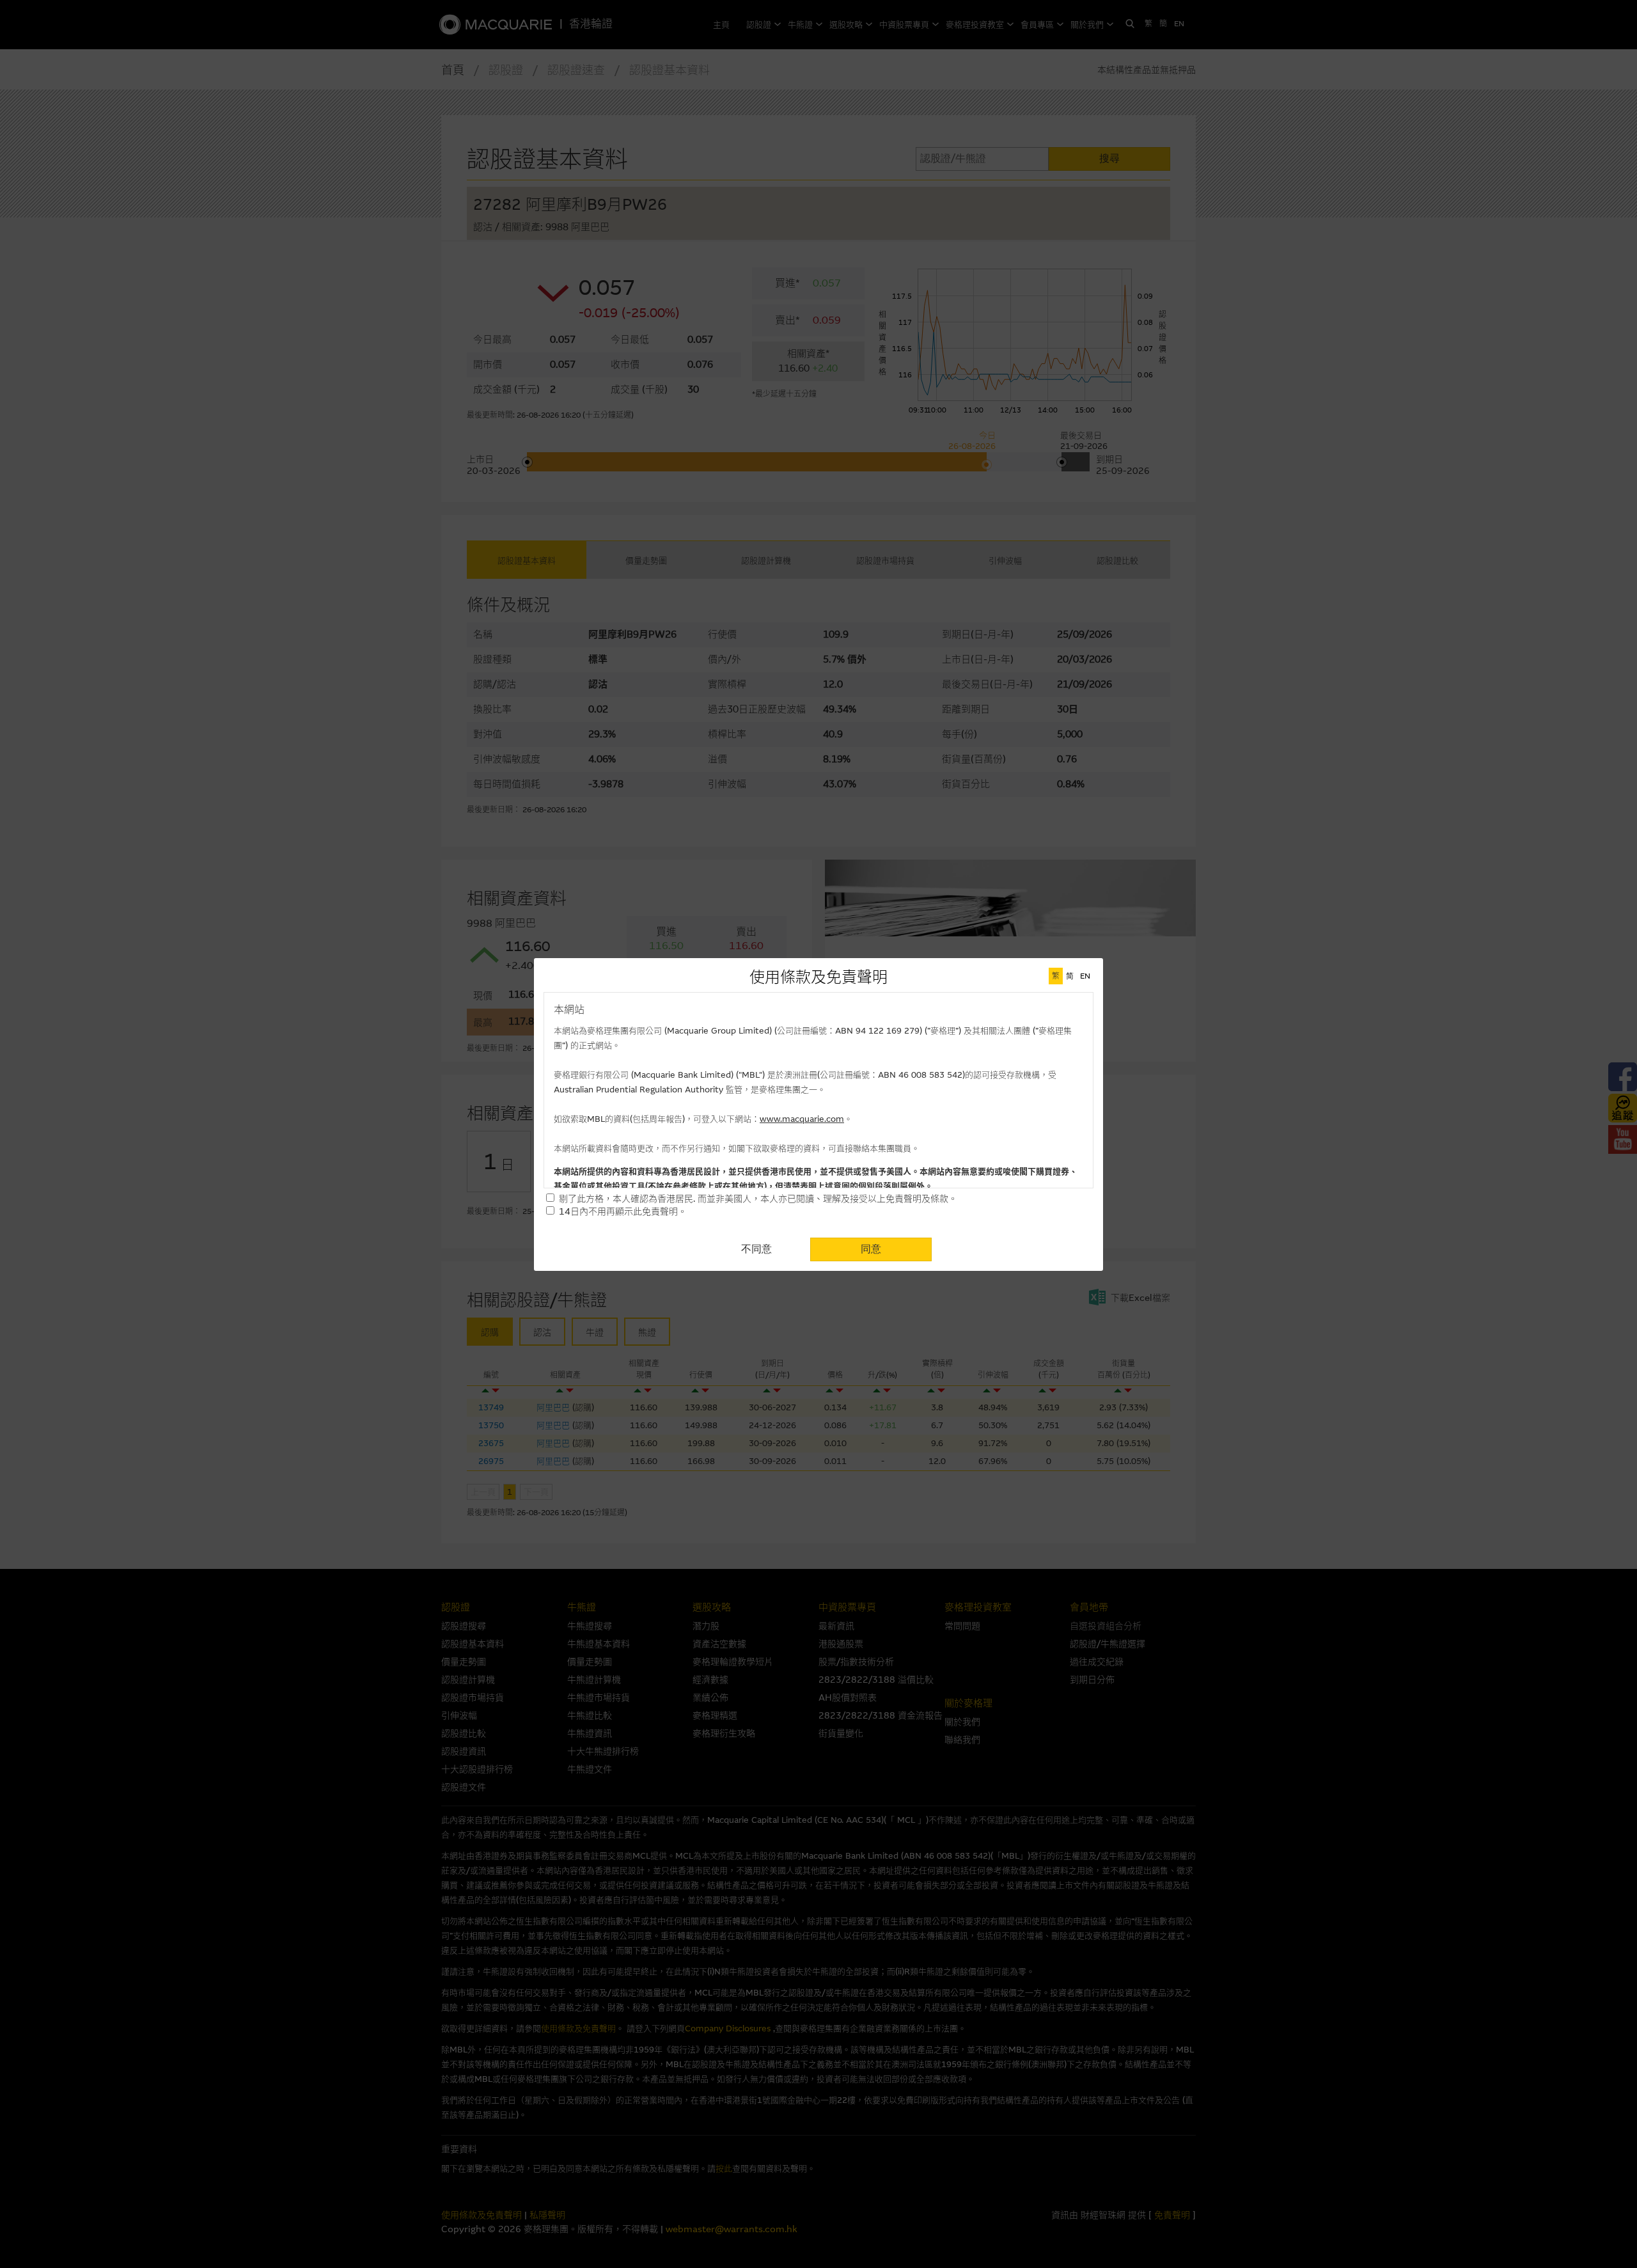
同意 (871, 1249)
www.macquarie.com (802, 1119)
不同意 (756, 1249)
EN (1085, 976)
